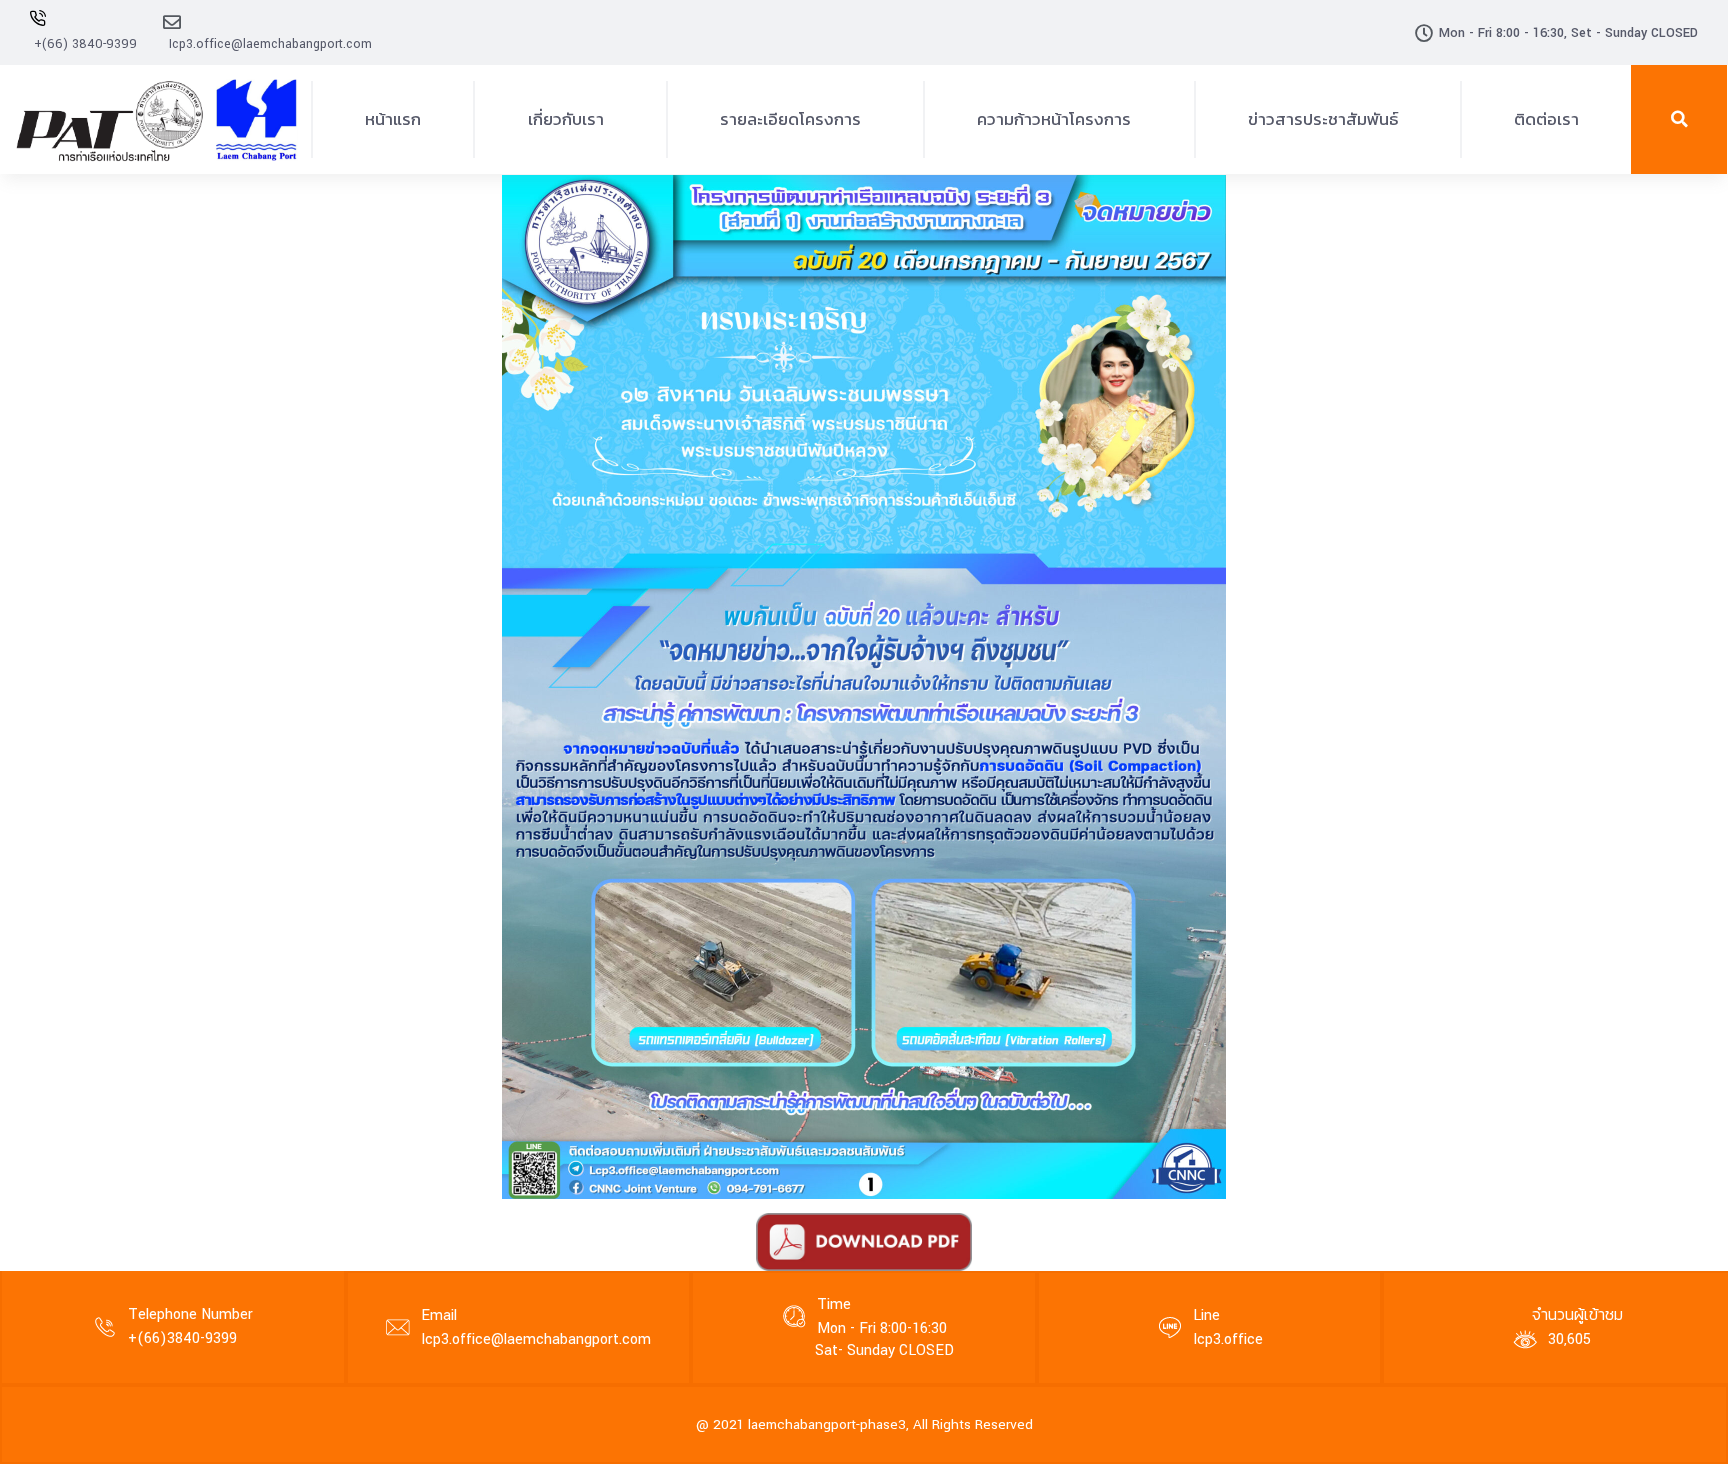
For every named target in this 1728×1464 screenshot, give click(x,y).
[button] (1679, 119)
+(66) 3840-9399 (85, 44)
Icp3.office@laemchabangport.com (270, 44)
